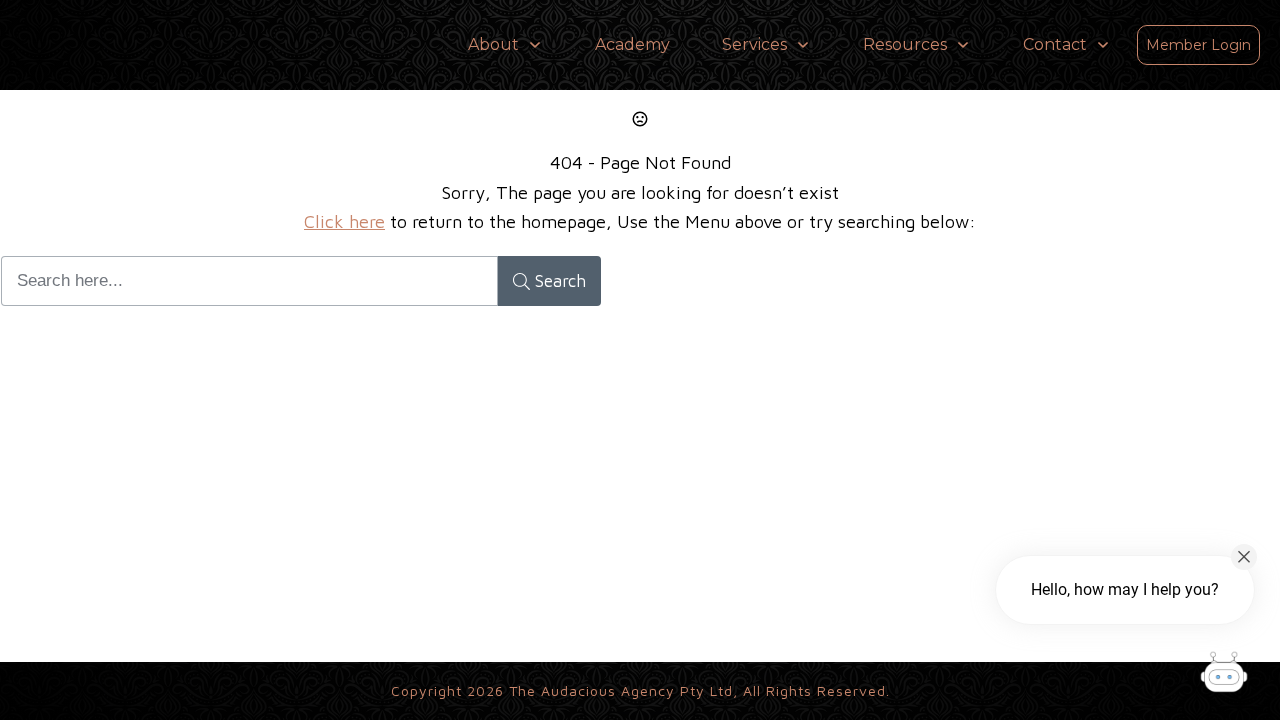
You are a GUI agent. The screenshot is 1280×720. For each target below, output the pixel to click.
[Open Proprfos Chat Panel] (1224, 675)
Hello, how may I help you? (1125, 589)
